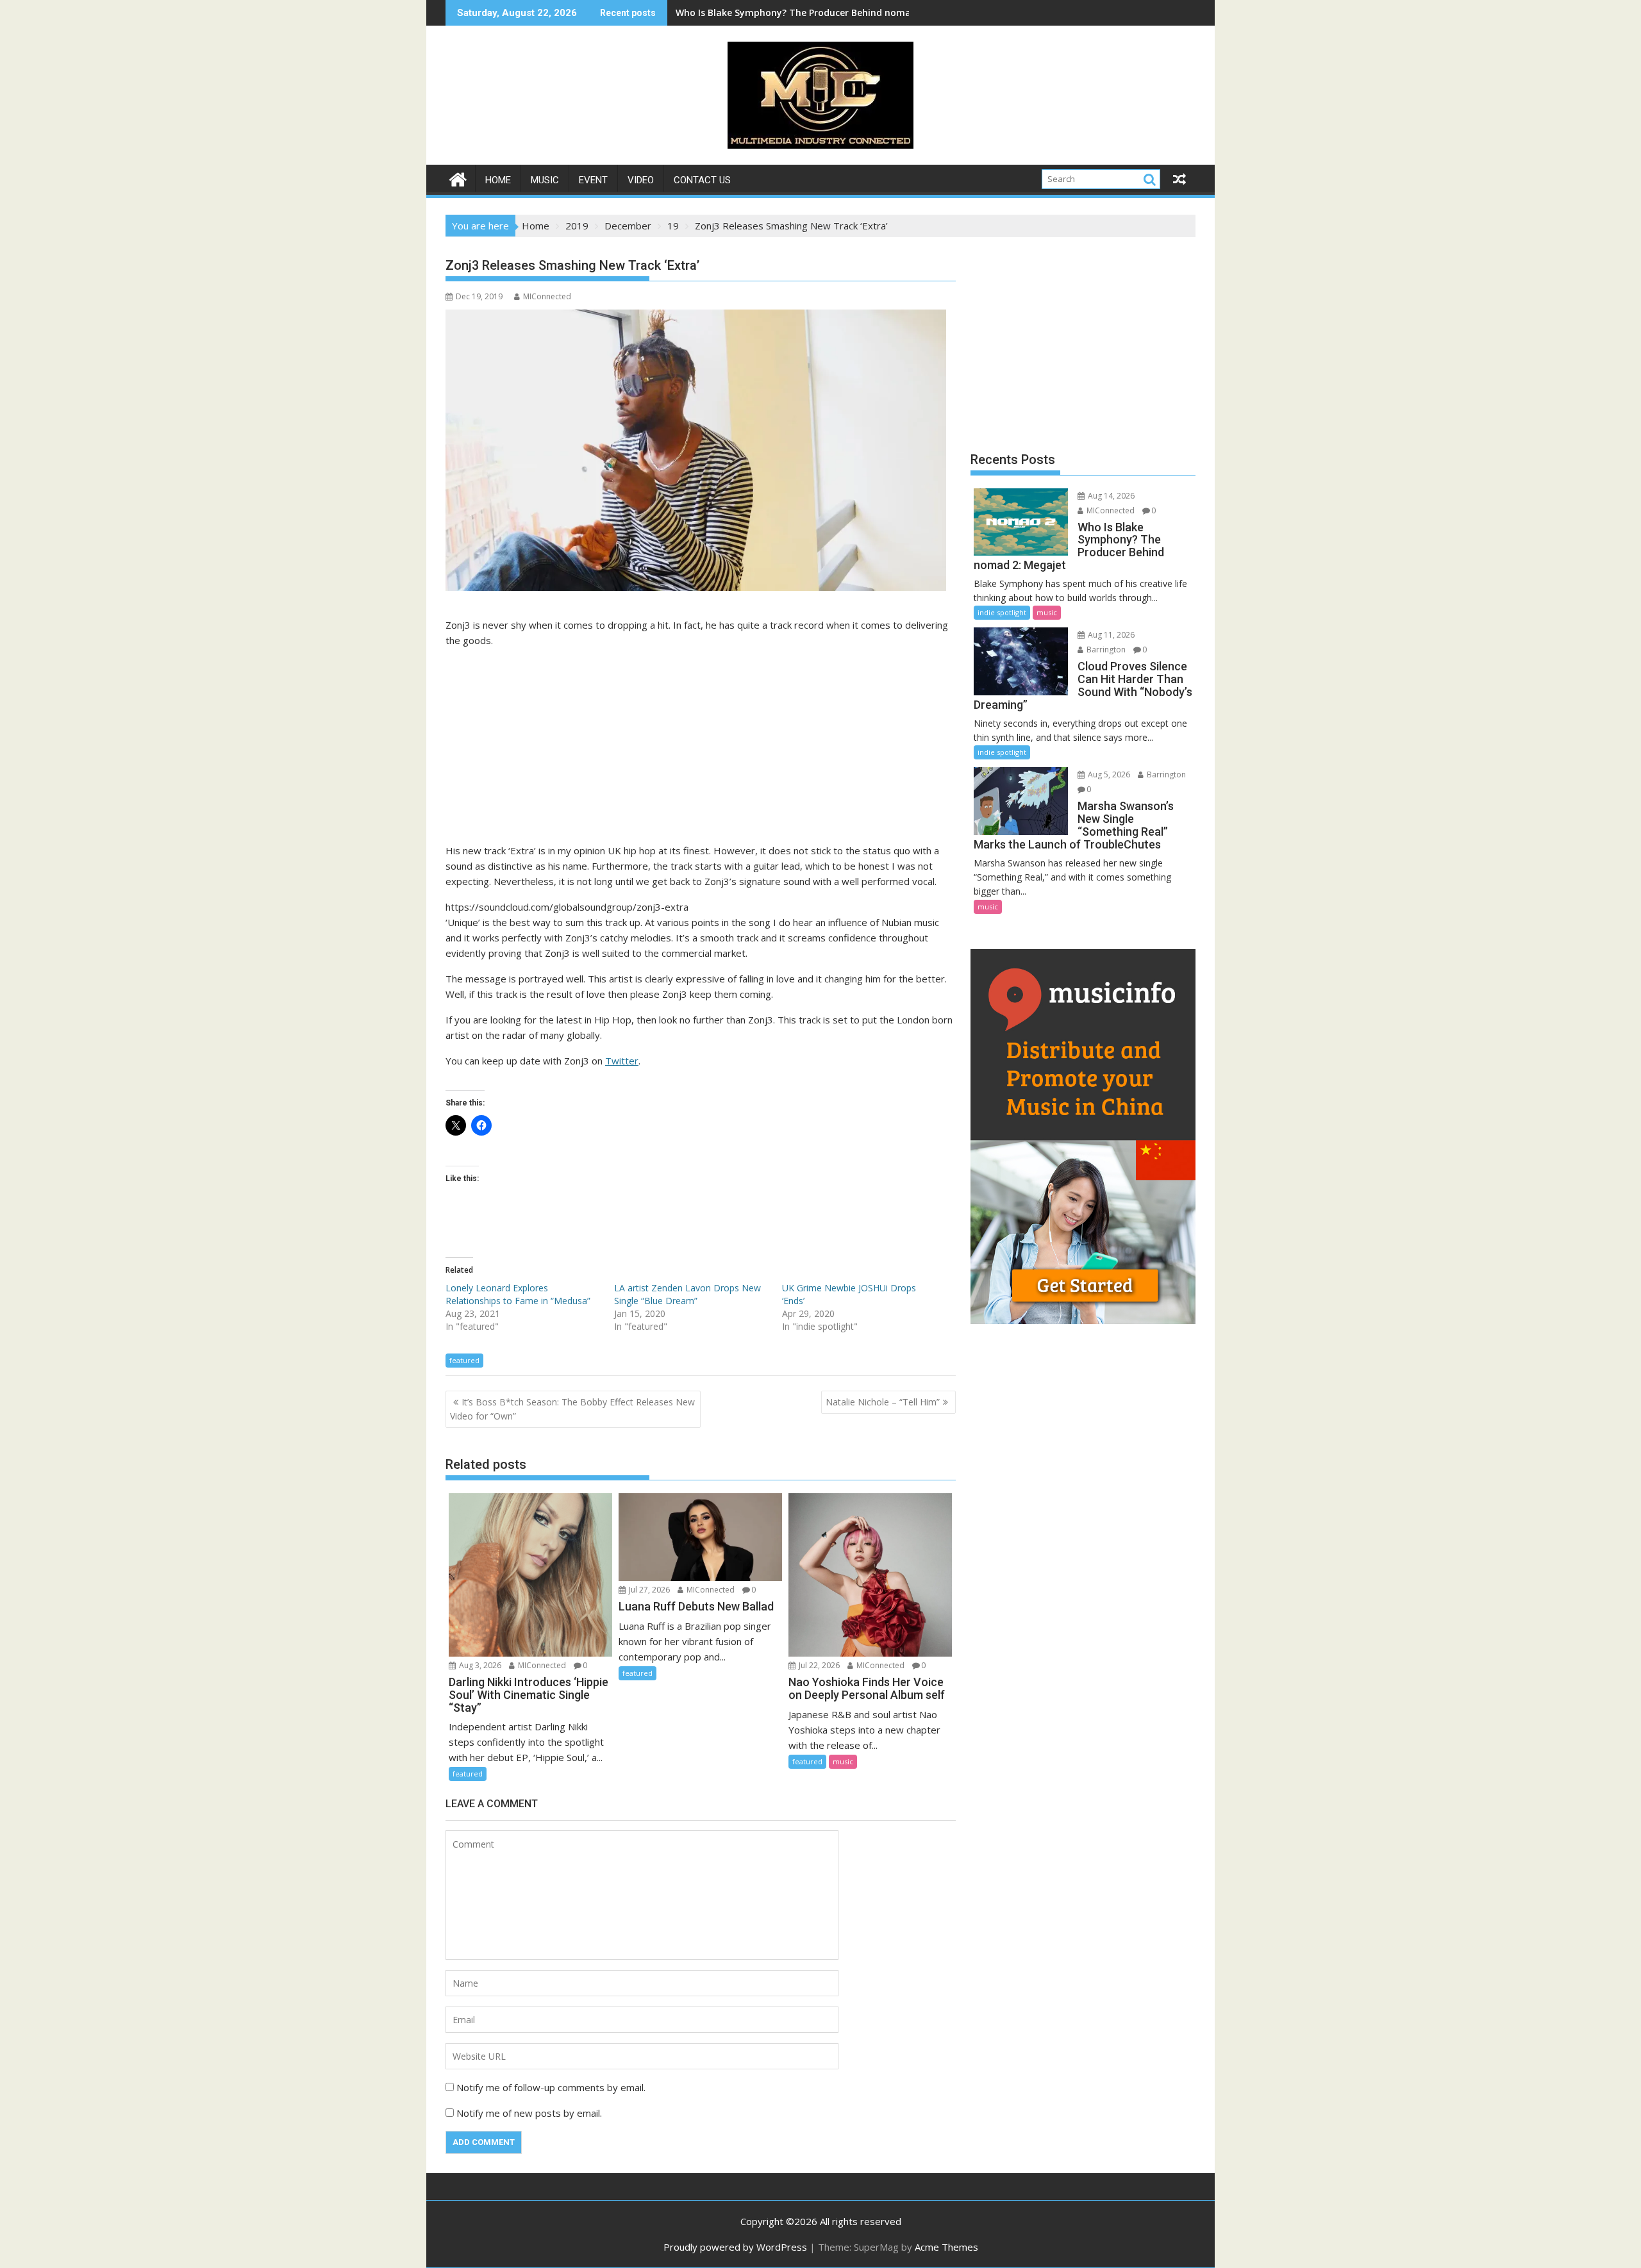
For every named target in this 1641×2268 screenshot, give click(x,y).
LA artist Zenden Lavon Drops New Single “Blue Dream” (687, 1294)
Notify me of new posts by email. (529, 2113)
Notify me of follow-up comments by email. (551, 2087)
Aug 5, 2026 (1108, 774)
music (545, 180)
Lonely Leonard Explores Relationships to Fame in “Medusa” (518, 1294)
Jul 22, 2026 (818, 1665)
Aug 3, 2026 (479, 1665)
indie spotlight (1002, 612)
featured (464, 1360)
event (593, 180)
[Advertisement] (701, 748)
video (641, 180)
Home (498, 180)
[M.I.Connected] (458, 178)
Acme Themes (946, 2247)
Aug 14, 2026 (1110, 496)
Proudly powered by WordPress (735, 2247)
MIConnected (547, 296)
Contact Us (702, 180)
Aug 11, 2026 (1110, 635)
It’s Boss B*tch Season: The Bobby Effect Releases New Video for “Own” (572, 1409)
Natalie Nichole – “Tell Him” (883, 1402)
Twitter (622, 1061)
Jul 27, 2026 (648, 1590)
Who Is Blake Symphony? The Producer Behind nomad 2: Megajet (821, 12)
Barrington (1105, 650)
